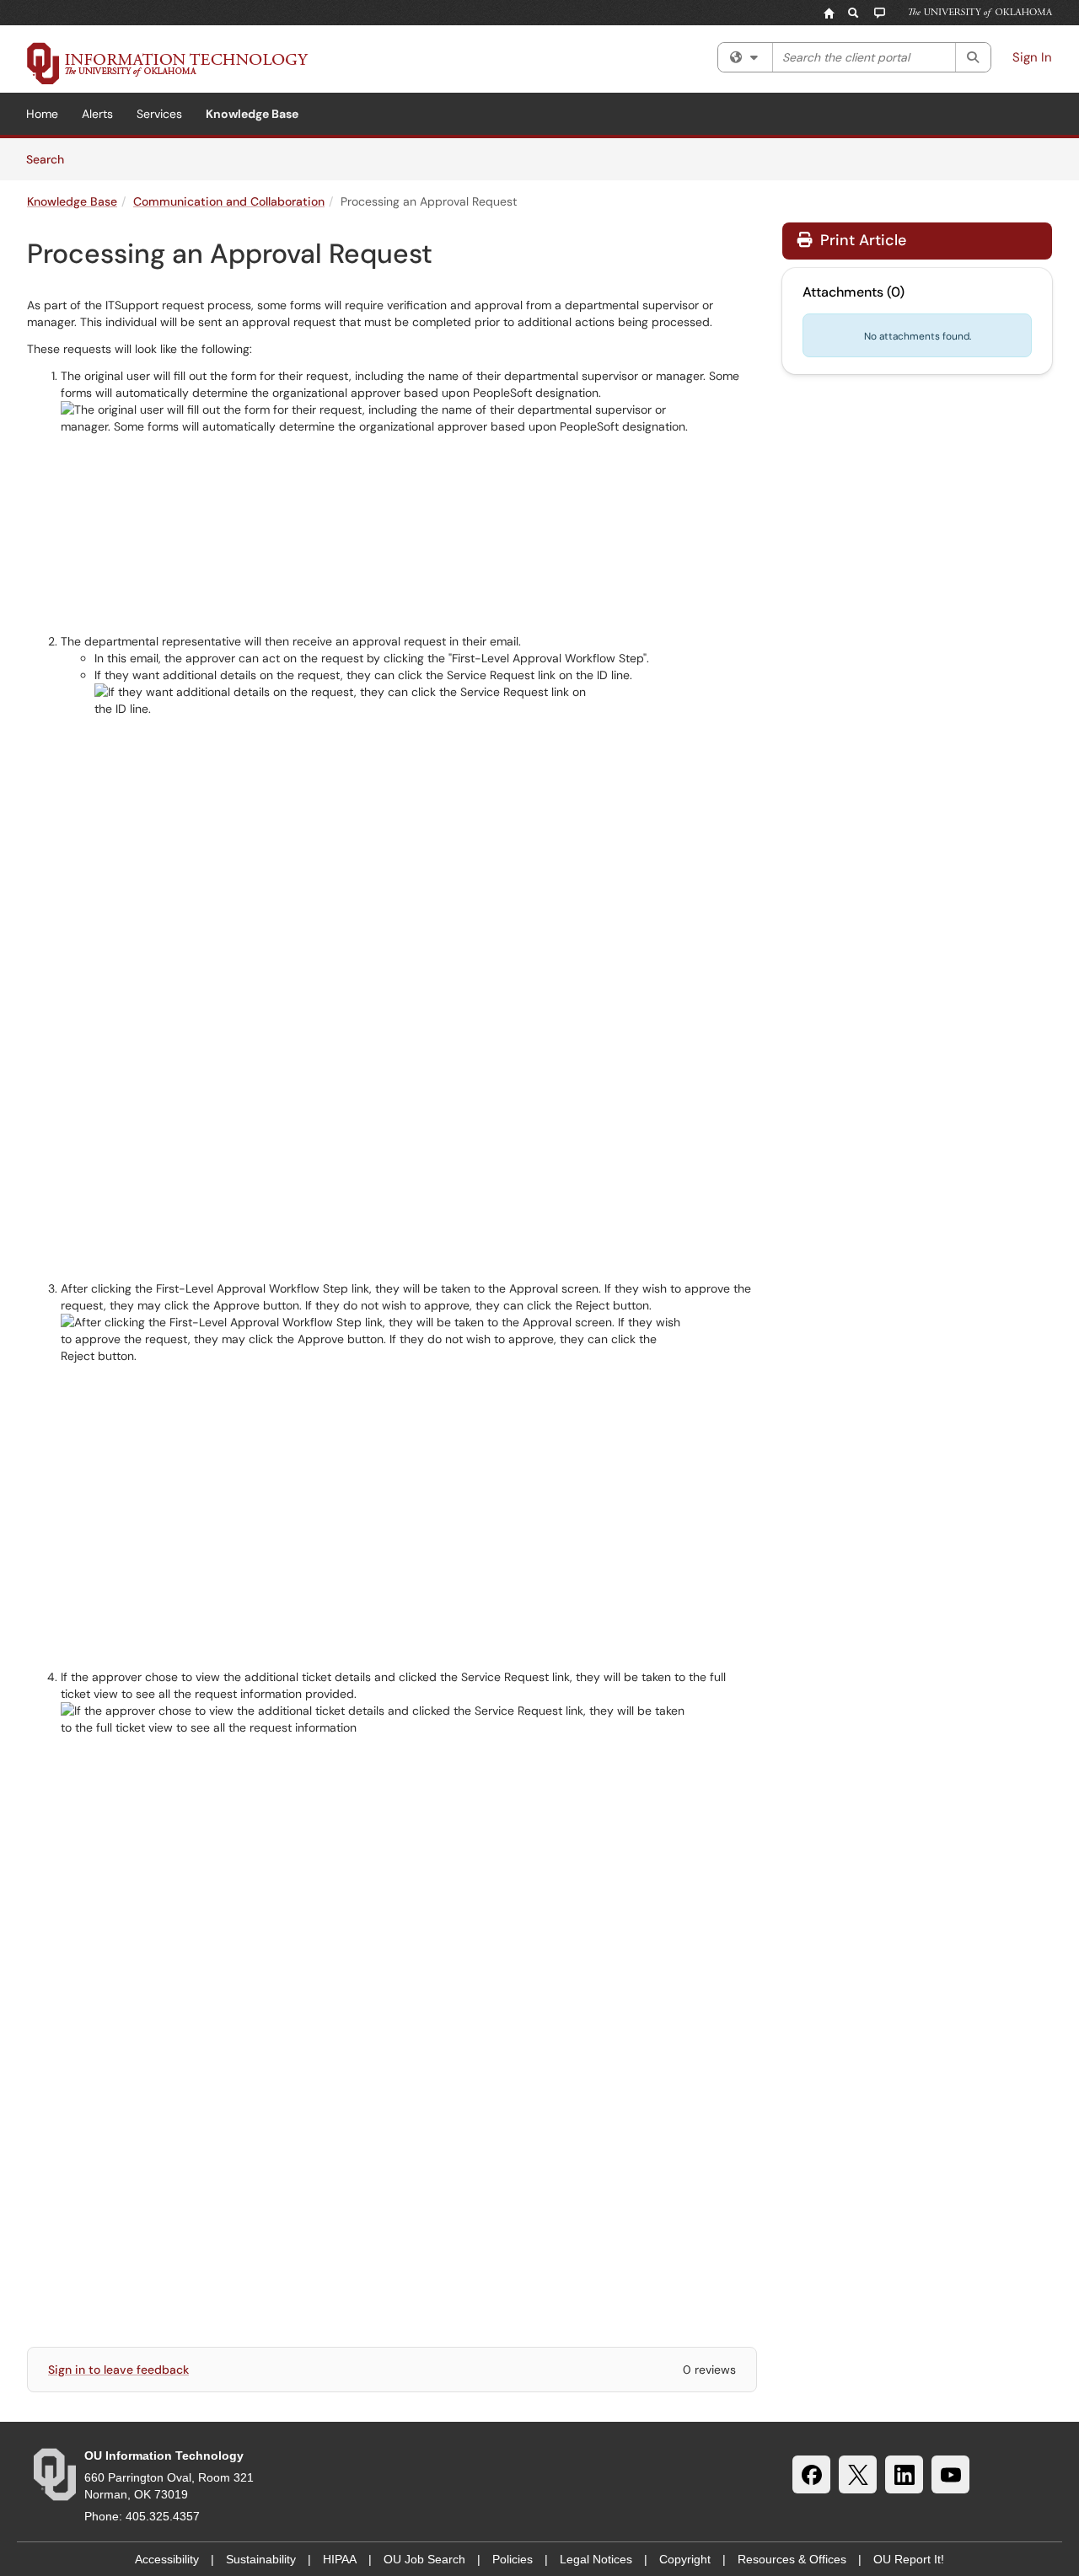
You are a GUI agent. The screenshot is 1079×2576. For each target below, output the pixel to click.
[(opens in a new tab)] (168, 63)
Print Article (861, 240)
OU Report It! (909, 2559)
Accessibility (167, 2559)
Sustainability (261, 2559)
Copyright (685, 2559)
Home (42, 114)
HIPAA (340, 2559)
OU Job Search (424, 2559)
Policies (513, 2559)
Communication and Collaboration (229, 201)
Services (159, 114)
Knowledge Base (252, 114)
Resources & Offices (792, 2559)
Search (51, 159)
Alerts (97, 114)
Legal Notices (596, 2559)
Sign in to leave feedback (118, 2370)
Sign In (1032, 57)
